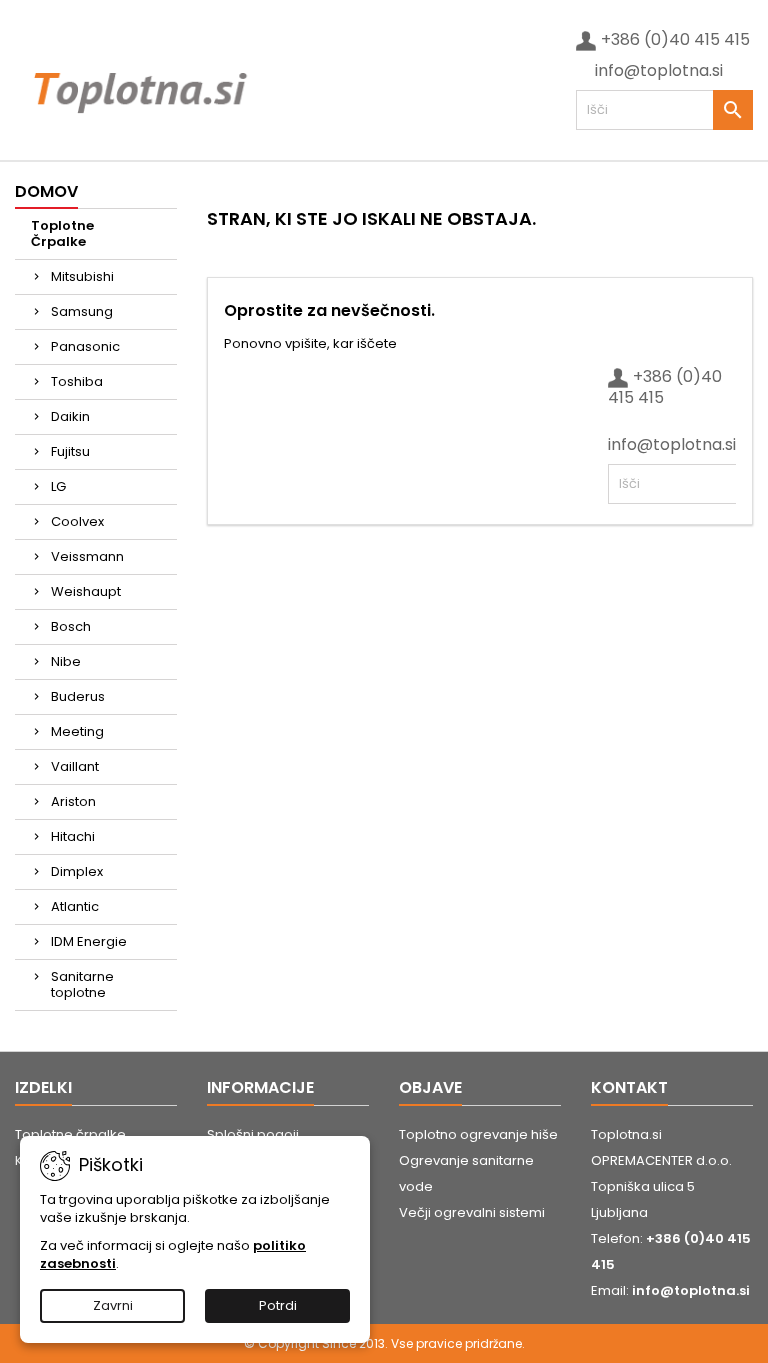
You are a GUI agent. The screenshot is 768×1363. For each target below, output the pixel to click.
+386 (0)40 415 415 (675, 39)
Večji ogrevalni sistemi (472, 1212)
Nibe (66, 661)
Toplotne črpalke (70, 1134)
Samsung (82, 311)
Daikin (70, 416)
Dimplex (77, 871)
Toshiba (77, 381)
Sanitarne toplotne (82, 984)
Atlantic (75, 906)
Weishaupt (86, 591)
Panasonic (85, 346)
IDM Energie (89, 941)
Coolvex (77, 521)
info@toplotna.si (659, 70)
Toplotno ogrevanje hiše (478, 1134)
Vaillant (75, 766)
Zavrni (113, 1305)
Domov (46, 191)
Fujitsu (70, 451)
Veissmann (87, 556)
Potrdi (278, 1305)
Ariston (73, 801)
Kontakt (629, 1087)
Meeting (77, 731)
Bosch (71, 626)
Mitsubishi (82, 276)
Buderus (78, 696)
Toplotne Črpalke (62, 233)
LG (58, 486)
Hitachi (73, 836)
